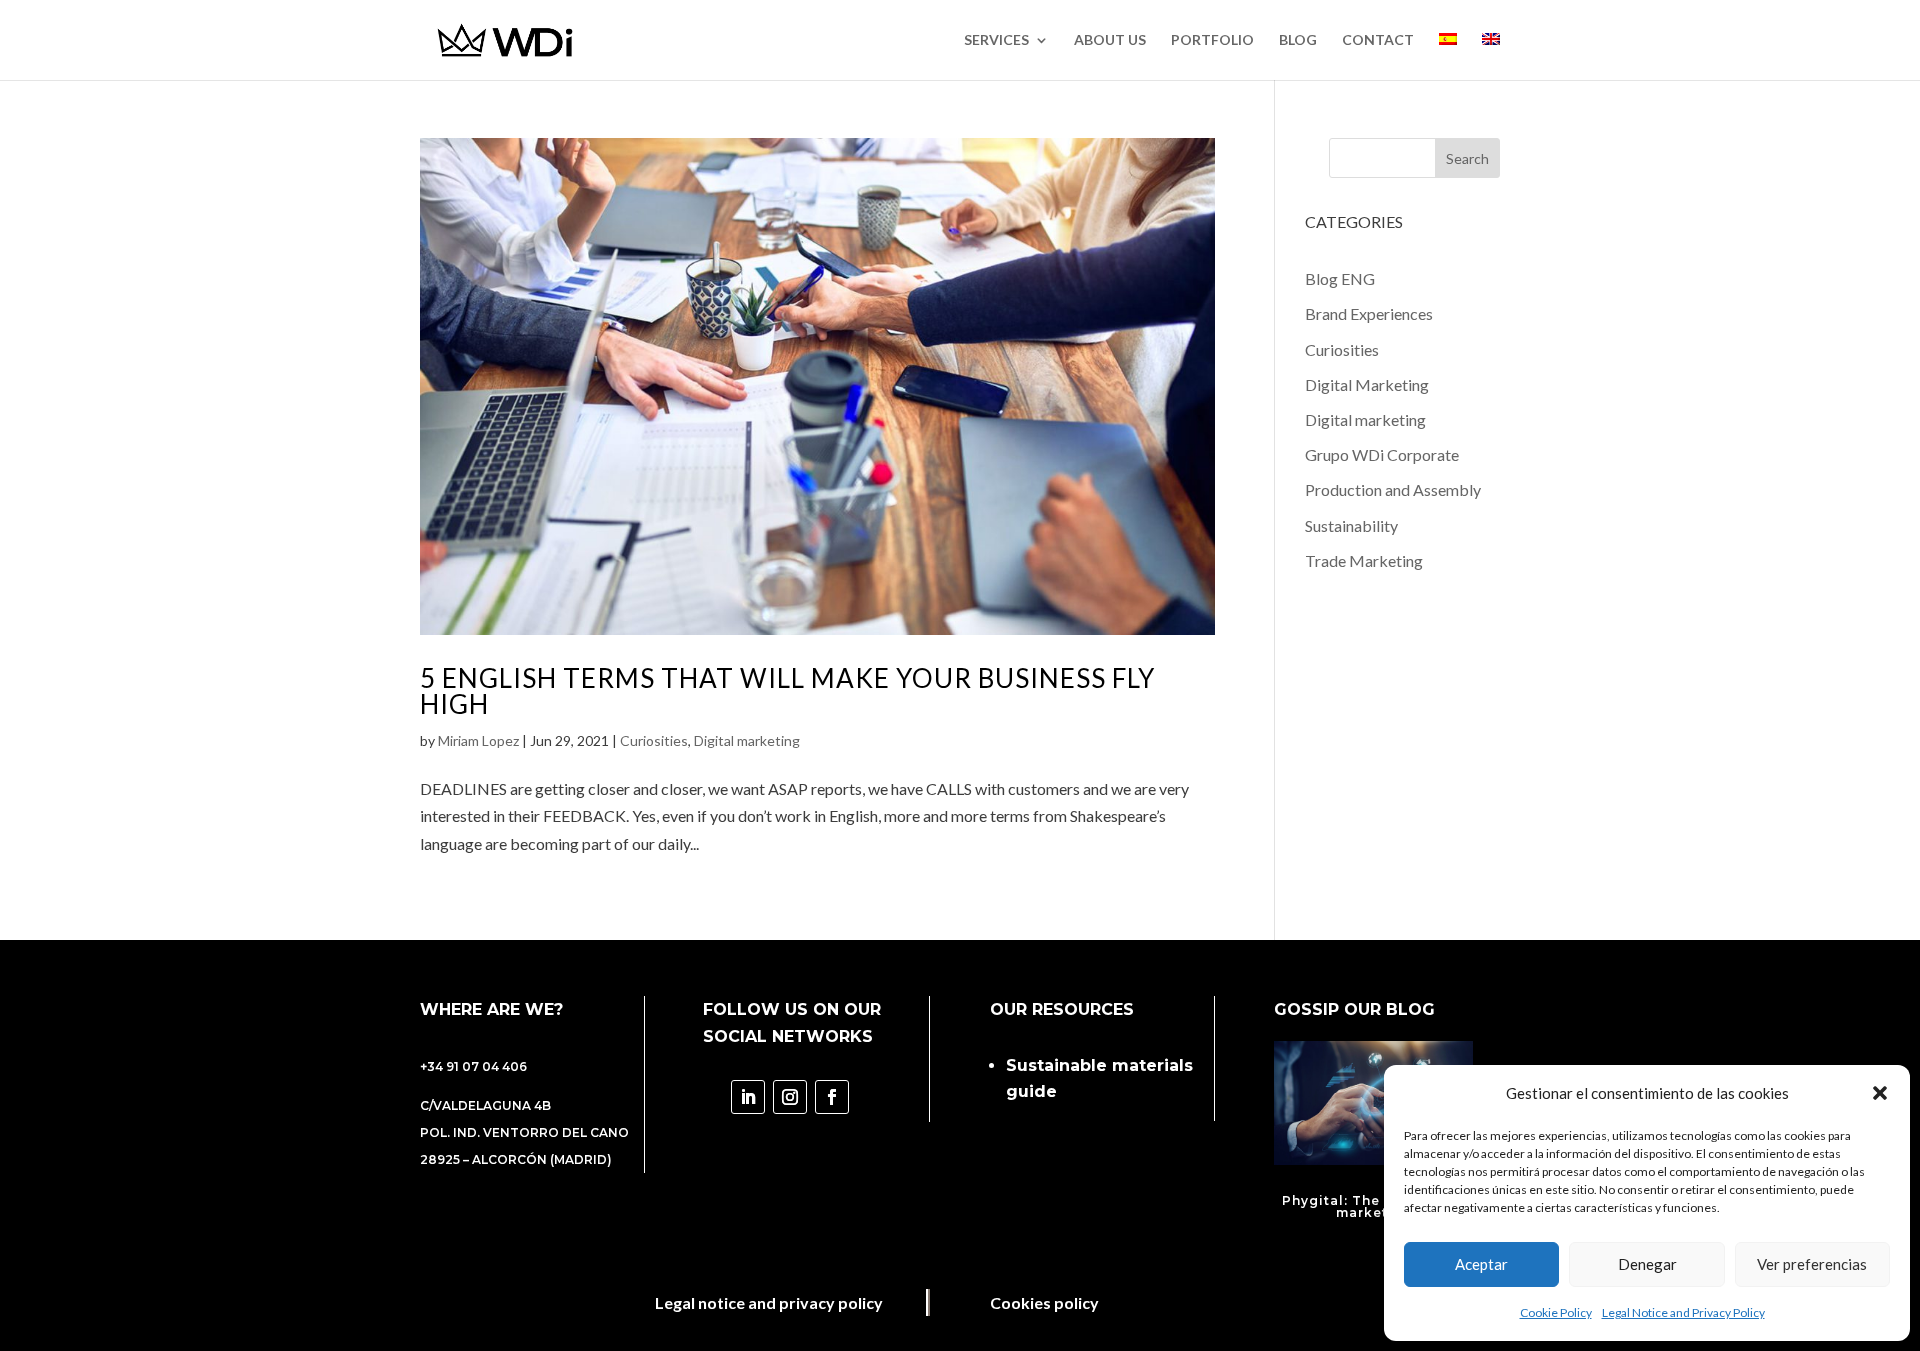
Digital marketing (747, 740)
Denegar (1647, 1264)
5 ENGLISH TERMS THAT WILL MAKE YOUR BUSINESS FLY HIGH (787, 691)
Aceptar (1481, 1264)
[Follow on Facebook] (832, 1097)
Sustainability (1351, 525)
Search (1467, 158)
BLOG (1298, 40)
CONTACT (1378, 40)
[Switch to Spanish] (1448, 56)
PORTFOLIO (1212, 40)
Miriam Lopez (478, 740)
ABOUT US (1110, 40)
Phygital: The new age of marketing (1374, 1206)
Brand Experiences (1369, 313)
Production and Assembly (1393, 489)
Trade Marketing (1364, 560)
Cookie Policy (1556, 1312)
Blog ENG (1340, 278)
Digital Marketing (1367, 384)
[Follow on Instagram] (790, 1097)
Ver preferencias (1812, 1264)
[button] (1880, 1093)
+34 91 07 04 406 (473, 1066)
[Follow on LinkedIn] (748, 1097)
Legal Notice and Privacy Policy (1683, 1312)
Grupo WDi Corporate (1382, 454)
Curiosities (654, 740)
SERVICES (996, 40)
